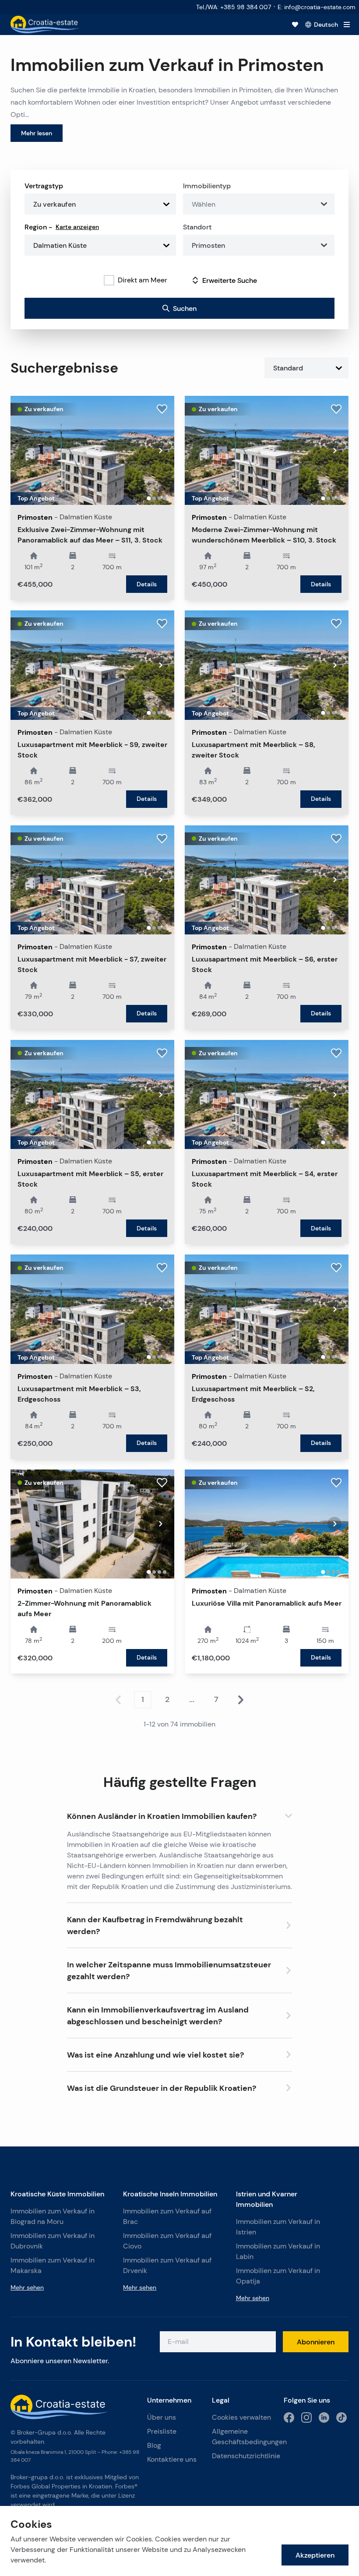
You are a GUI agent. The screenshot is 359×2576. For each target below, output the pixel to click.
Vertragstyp (44, 186)
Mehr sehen (27, 2287)
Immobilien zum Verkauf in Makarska (53, 2265)
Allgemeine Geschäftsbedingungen (244, 2437)
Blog (154, 2445)
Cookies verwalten (241, 2417)
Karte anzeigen (77, 227)
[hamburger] (347, 25)
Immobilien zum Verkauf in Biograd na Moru (53, 2216)
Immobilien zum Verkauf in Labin (278, 2251)
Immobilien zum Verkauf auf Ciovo (167, 2241)
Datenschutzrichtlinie (244, 2456)
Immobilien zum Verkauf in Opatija (278, 2276)
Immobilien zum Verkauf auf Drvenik (167, 2265)
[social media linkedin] (324, 2417)
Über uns (162, 2417)
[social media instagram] (306, 2417)
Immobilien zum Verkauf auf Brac (167, 2216)
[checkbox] (109, 280)
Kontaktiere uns (172, 2459)
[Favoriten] (295, 25)
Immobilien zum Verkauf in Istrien (278, 2227)
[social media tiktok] (341, 2417)
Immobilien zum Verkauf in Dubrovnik (53, 2241)
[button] (180, 1814)
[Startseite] (45, 25)
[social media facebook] (289, 2417)
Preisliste (162, 2431)
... (192, 1699)
